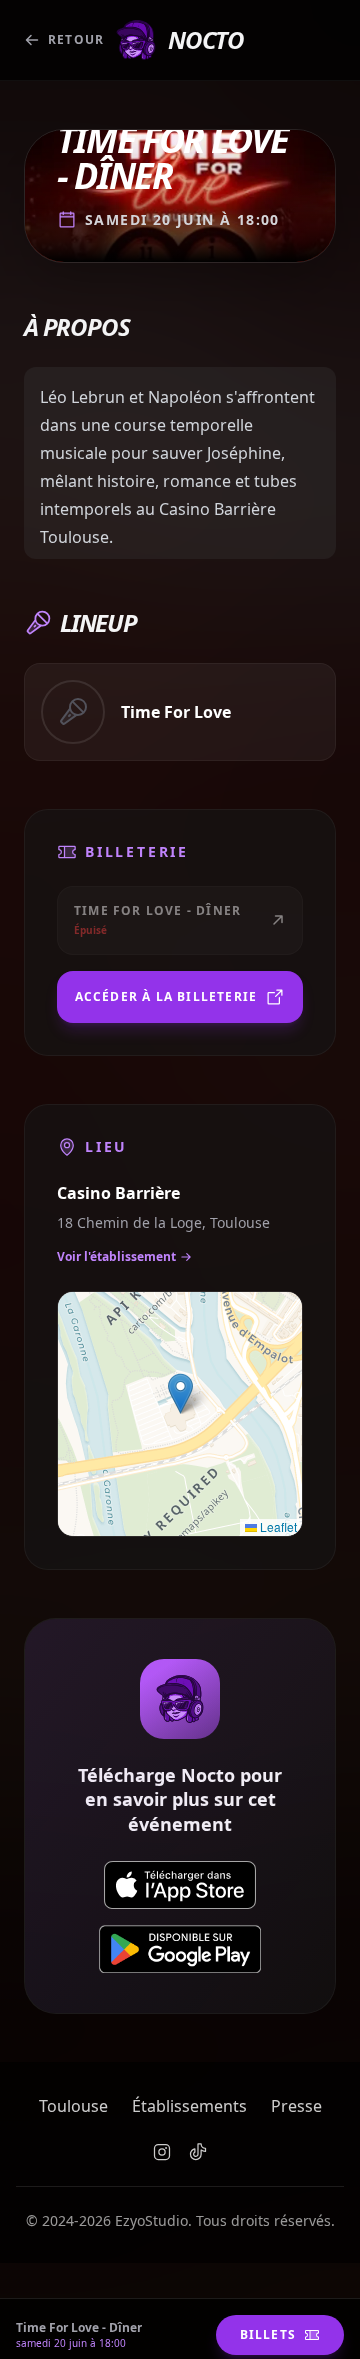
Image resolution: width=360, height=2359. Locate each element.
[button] (180, 1393)
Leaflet (277, 1526)
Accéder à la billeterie (166, 996)
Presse (296, 2106)
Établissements (189, 2106)
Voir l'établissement (116, 1256)
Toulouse (73, 2106)
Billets (268, 2334)
